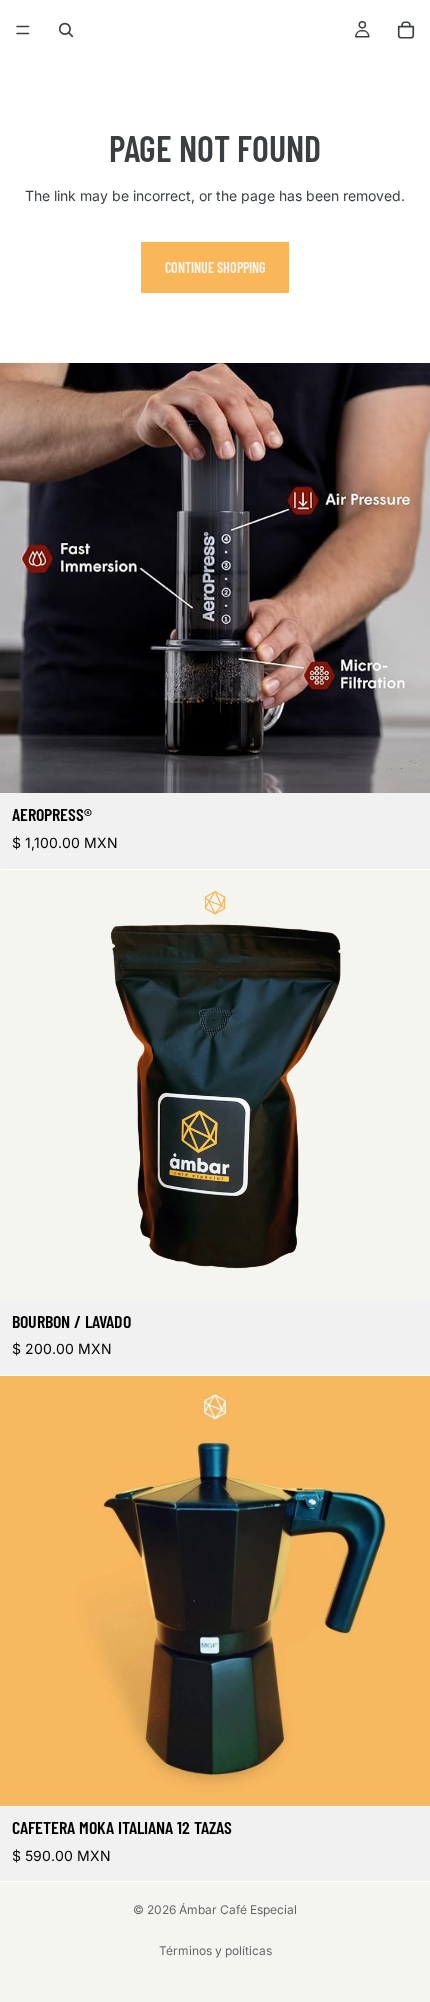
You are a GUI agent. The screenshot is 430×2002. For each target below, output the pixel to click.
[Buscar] (66, 30)
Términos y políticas (215, 1950)
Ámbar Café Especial (238, 1909)
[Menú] (23, 30)
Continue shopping (215, 267)
